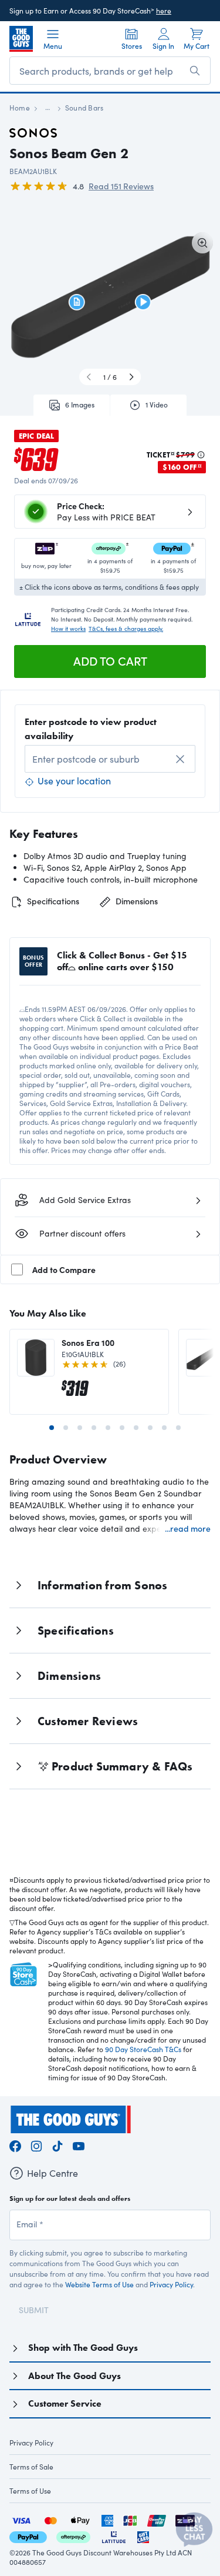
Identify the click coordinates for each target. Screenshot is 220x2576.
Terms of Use (30, 2491)
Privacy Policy (171, 2284)
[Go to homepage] (21, 39)
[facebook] (15, 2145)
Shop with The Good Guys (83, 2348)
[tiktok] (57, 2145)
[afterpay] (73, 2536)
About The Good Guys (75, 2376)
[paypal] (28, 2536)
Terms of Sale (31, 2467)
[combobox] (110, 759)
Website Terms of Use (99, 2284)
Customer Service (65, 2403)
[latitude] (114, 2536)
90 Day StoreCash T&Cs (143, 2049)
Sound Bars (84, 108)
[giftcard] (143, 2536)
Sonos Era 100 (88, 1342)
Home (20, 108)
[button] (77, 302)
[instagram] (36, 2145)
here (164, 11)
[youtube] (79, 2145)
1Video (157, 405)
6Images (80, 405)
